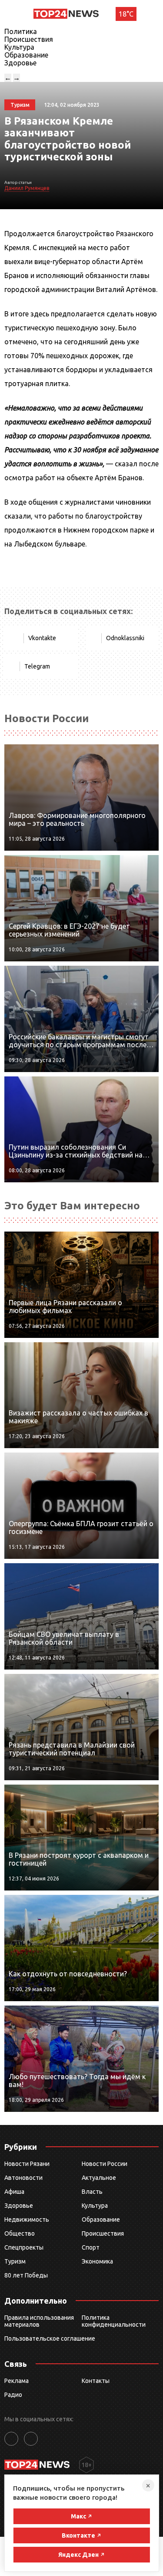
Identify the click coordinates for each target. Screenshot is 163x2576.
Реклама (17, 2381)
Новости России (105, 2164)
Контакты (96, 2381)
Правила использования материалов (39, 2321)
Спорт (91, 2247)
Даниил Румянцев (27, 188)
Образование (26, 55)
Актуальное (99, 2178)
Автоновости (23, 2178)
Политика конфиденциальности (114, 2321)
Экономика (97, 2261)
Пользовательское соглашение (50, 2338)
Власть (92, 2192)
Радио (13, 2395)
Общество (20, 2233)
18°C (126, 14)
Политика (21, 31)
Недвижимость (27, 2220)
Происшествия (29, 39)
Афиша (14, 2192)
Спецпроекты (24, 2247)
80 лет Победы (26, 2275)
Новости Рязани (27, 2164)
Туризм (15, 2261)
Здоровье (20, 63)
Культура (19, 47)
